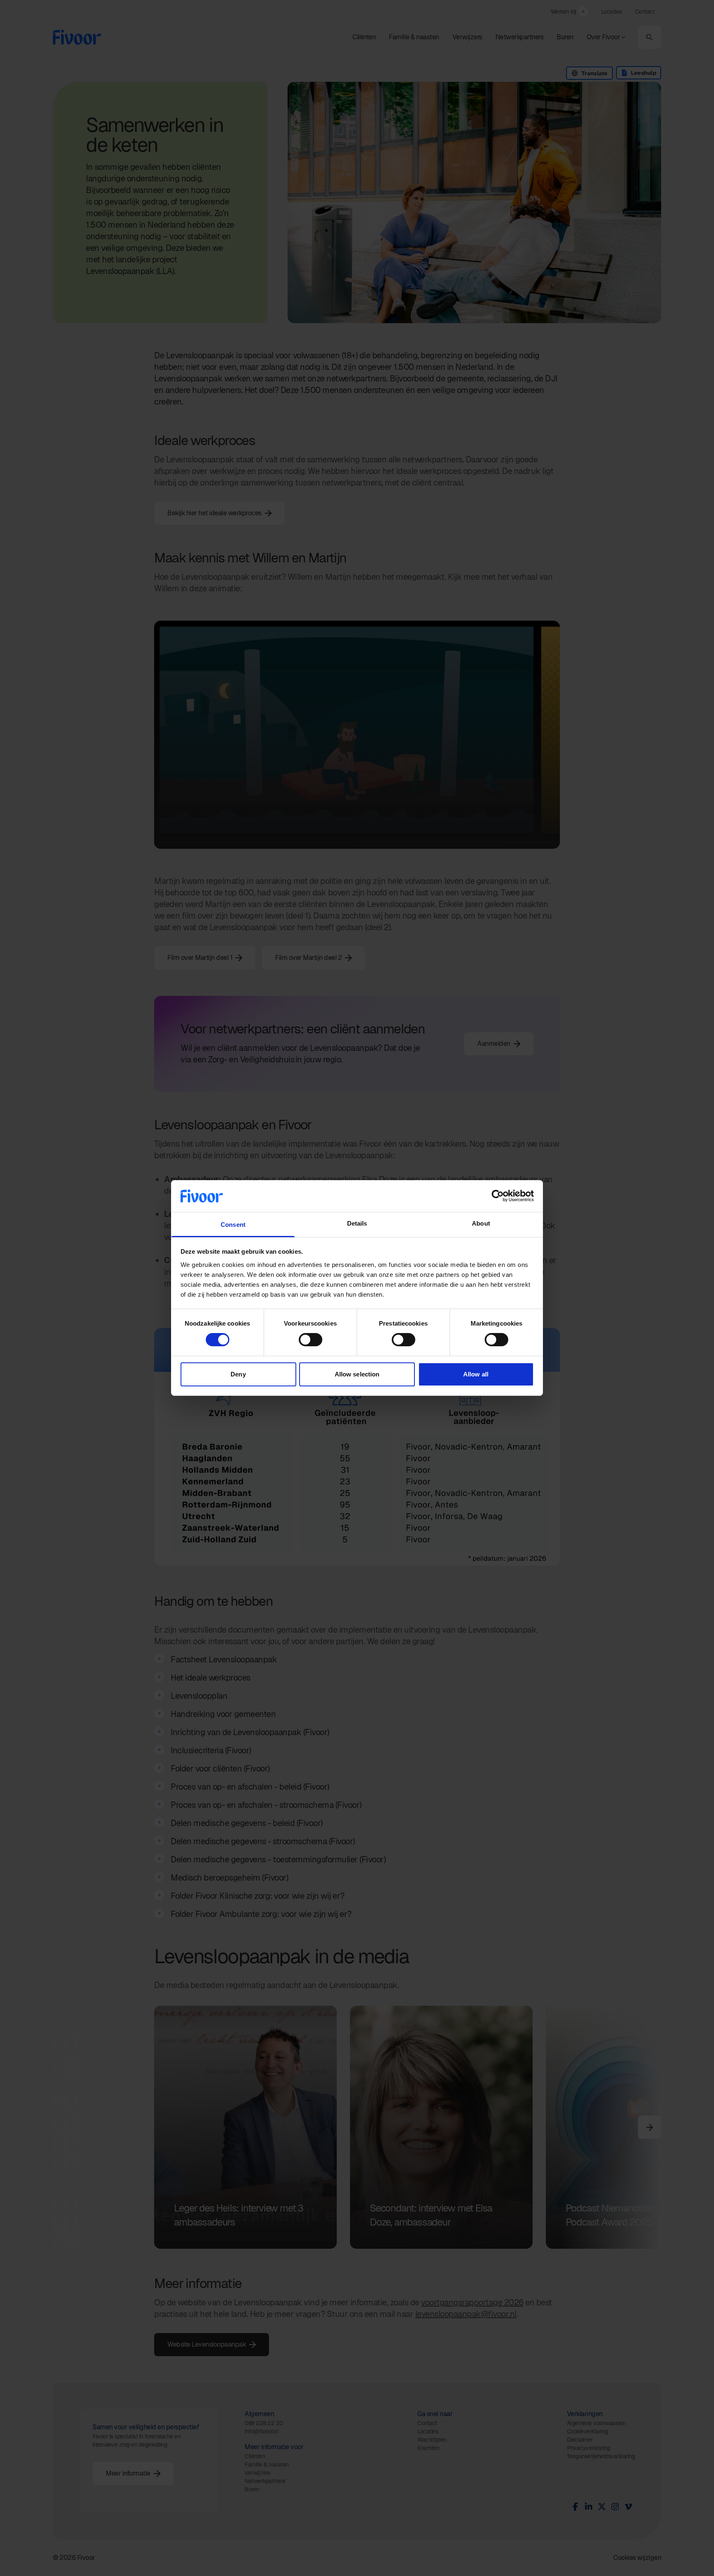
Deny (238, 1374)
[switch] (311, 1340)
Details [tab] (357, 1223)
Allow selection (357, 1374)
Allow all (476, 1374)
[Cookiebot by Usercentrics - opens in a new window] (498, 1196)
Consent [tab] (233, 1225)
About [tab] (481, 1223)
